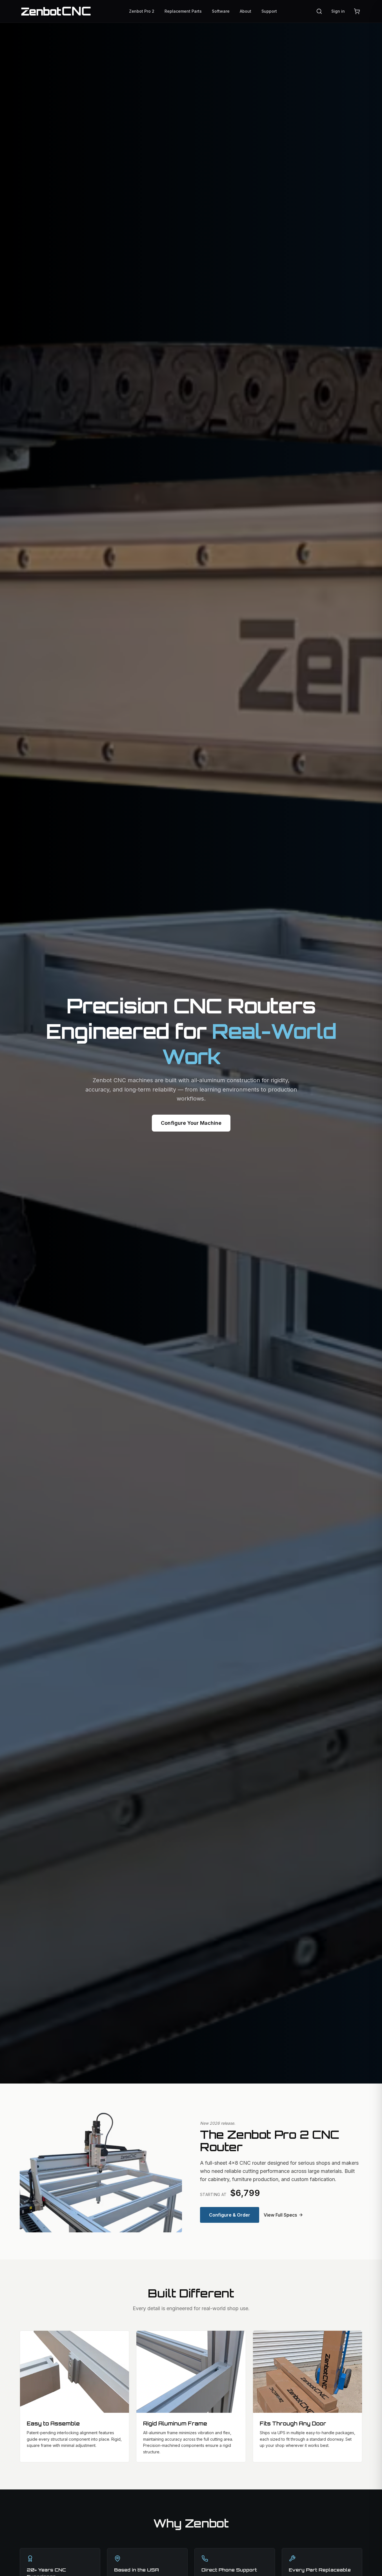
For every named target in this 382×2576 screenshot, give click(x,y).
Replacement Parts (183, 11)
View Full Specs (280, 2215)
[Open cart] (357, 11)
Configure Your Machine (191, 1123)
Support (269, 11)
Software (221, 11)
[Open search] (319, 11)
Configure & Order (230, 2215)
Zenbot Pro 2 (142, 11)
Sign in (338, 11)
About (246, 11)
